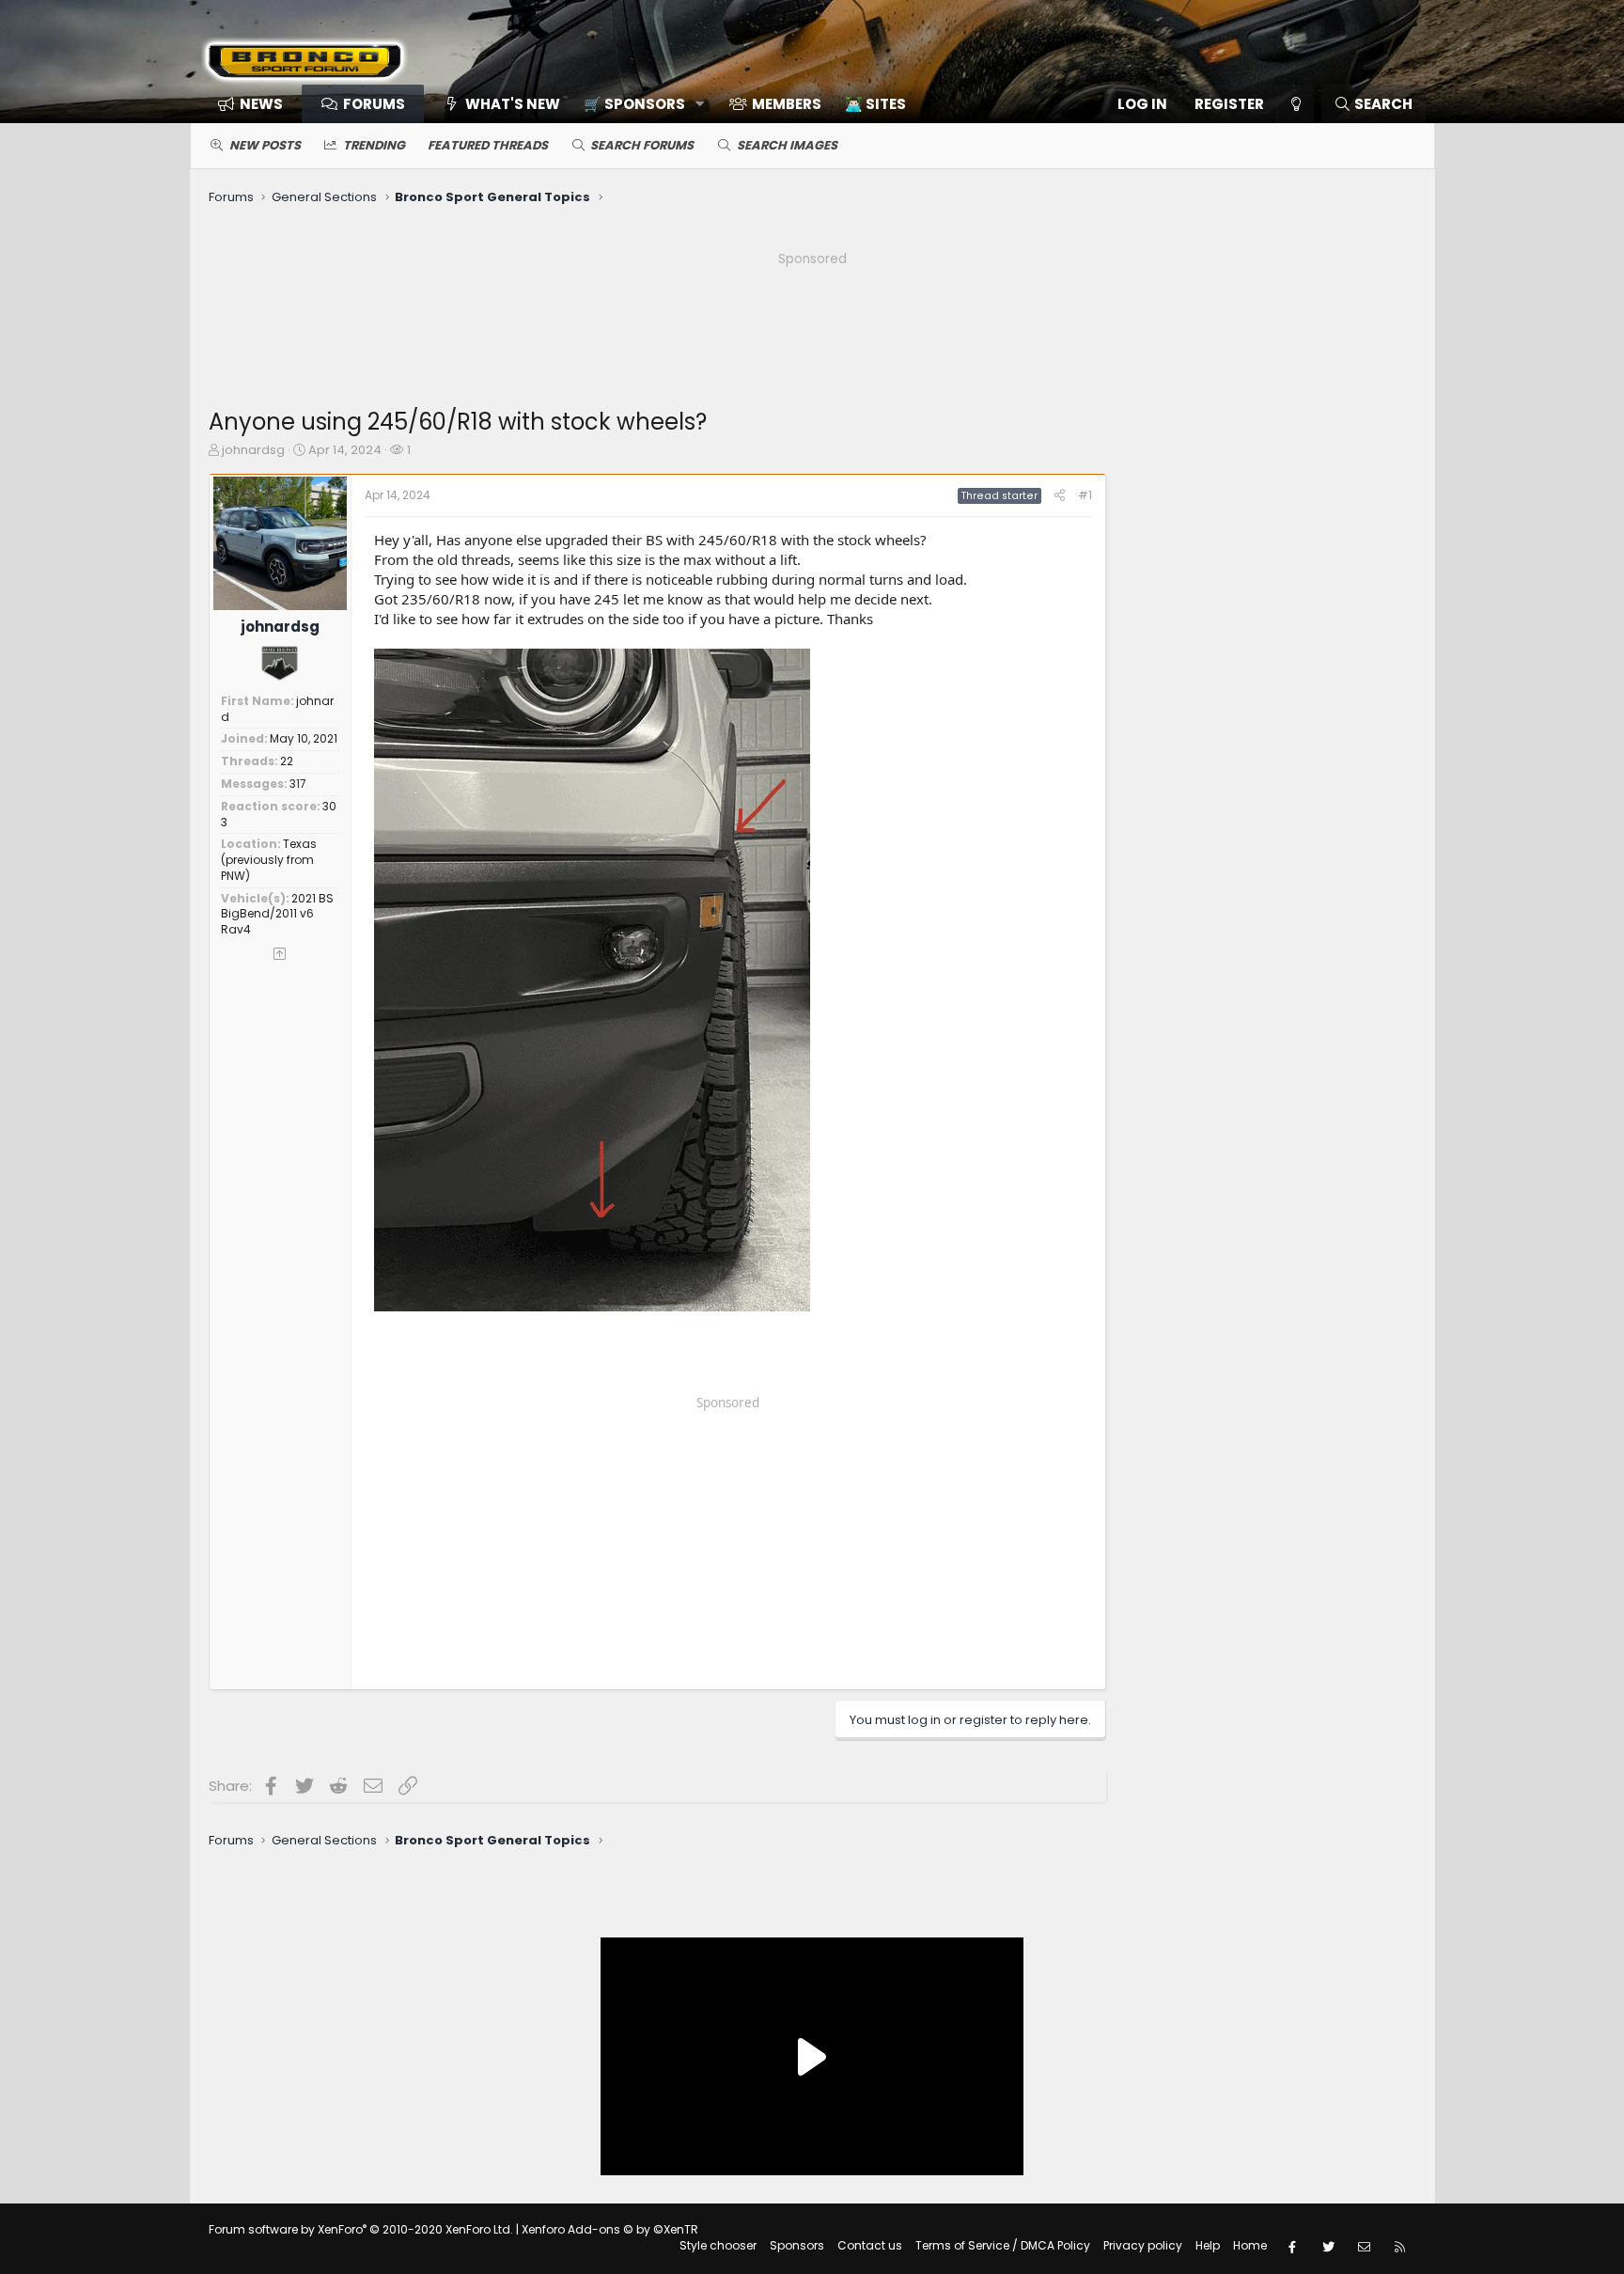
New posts (265, 145)
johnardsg (253, 450)
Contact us (870, 2245)
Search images (787, 145)
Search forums (642, 145)
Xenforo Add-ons (610, 2229)
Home (1250, 2245)
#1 (1085, 495)
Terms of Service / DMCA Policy (1003, 2245)
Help (1208, 2245)
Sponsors (797, 2245)
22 (287, 761)
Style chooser (718, 2245)
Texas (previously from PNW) (269, 860)
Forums (374, 104)
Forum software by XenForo (361, 2229)
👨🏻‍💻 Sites (875, 104)
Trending (374, 145)
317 (298, 784)
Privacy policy (1143, 2245)
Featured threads (488, 145)
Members (787, 104)
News (261, 104)
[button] (638, 104)
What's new (513, 104)
